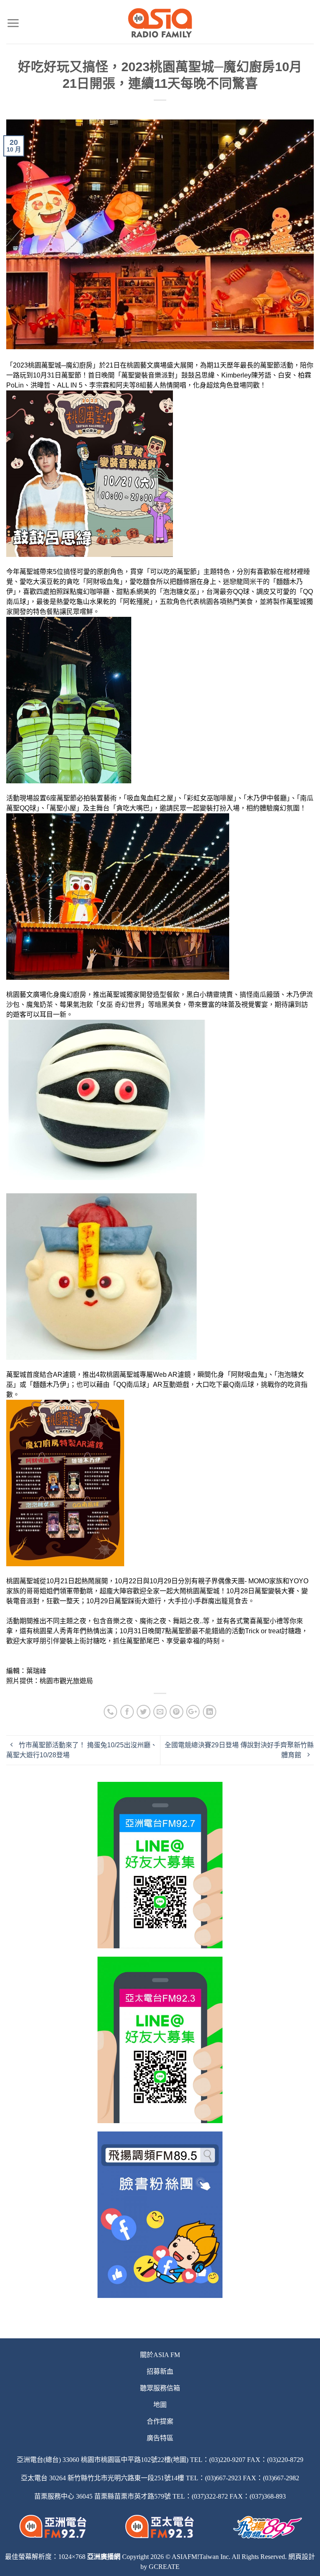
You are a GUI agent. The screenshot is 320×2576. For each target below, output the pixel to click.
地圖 (160, 2405)
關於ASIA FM (160, 2355)
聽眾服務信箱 (160, 2388)
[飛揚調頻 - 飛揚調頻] (160, 23)
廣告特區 (160, 2438)
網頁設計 (302, 2557)
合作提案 (160, 2421)
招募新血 (160, 2371)
